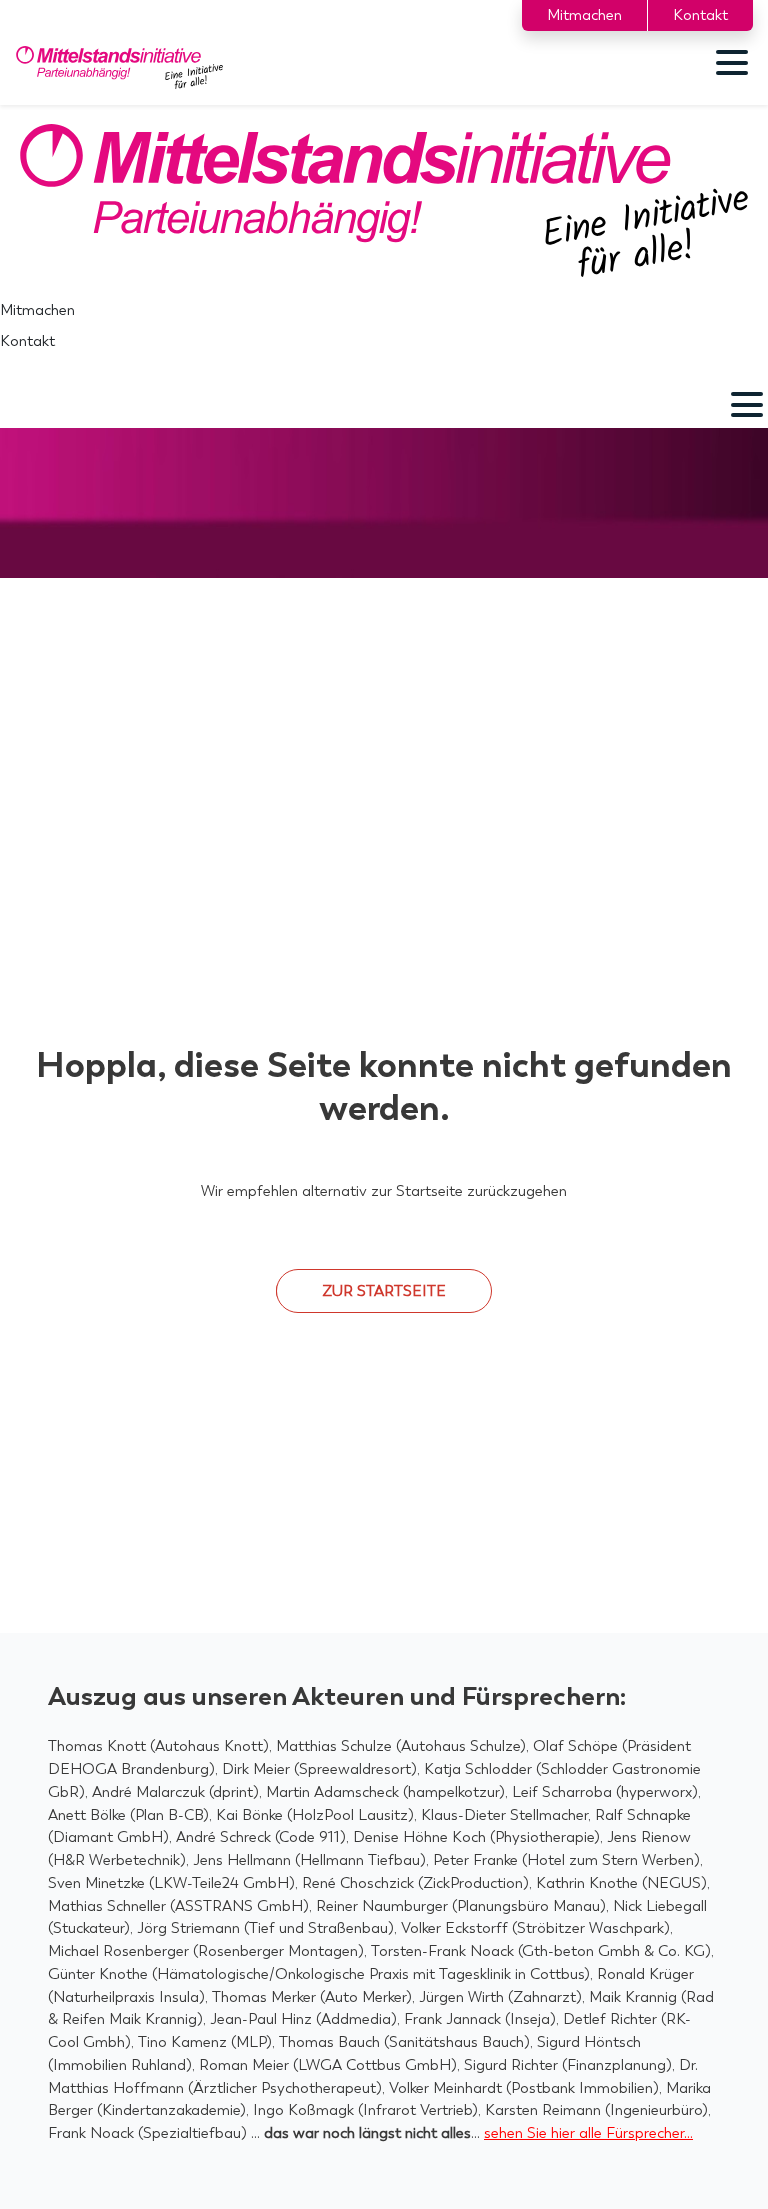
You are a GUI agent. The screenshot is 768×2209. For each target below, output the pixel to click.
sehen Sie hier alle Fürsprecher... (588, 2133)
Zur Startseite (384, 1291)
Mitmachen (584, 15)
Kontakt (700, 15)
